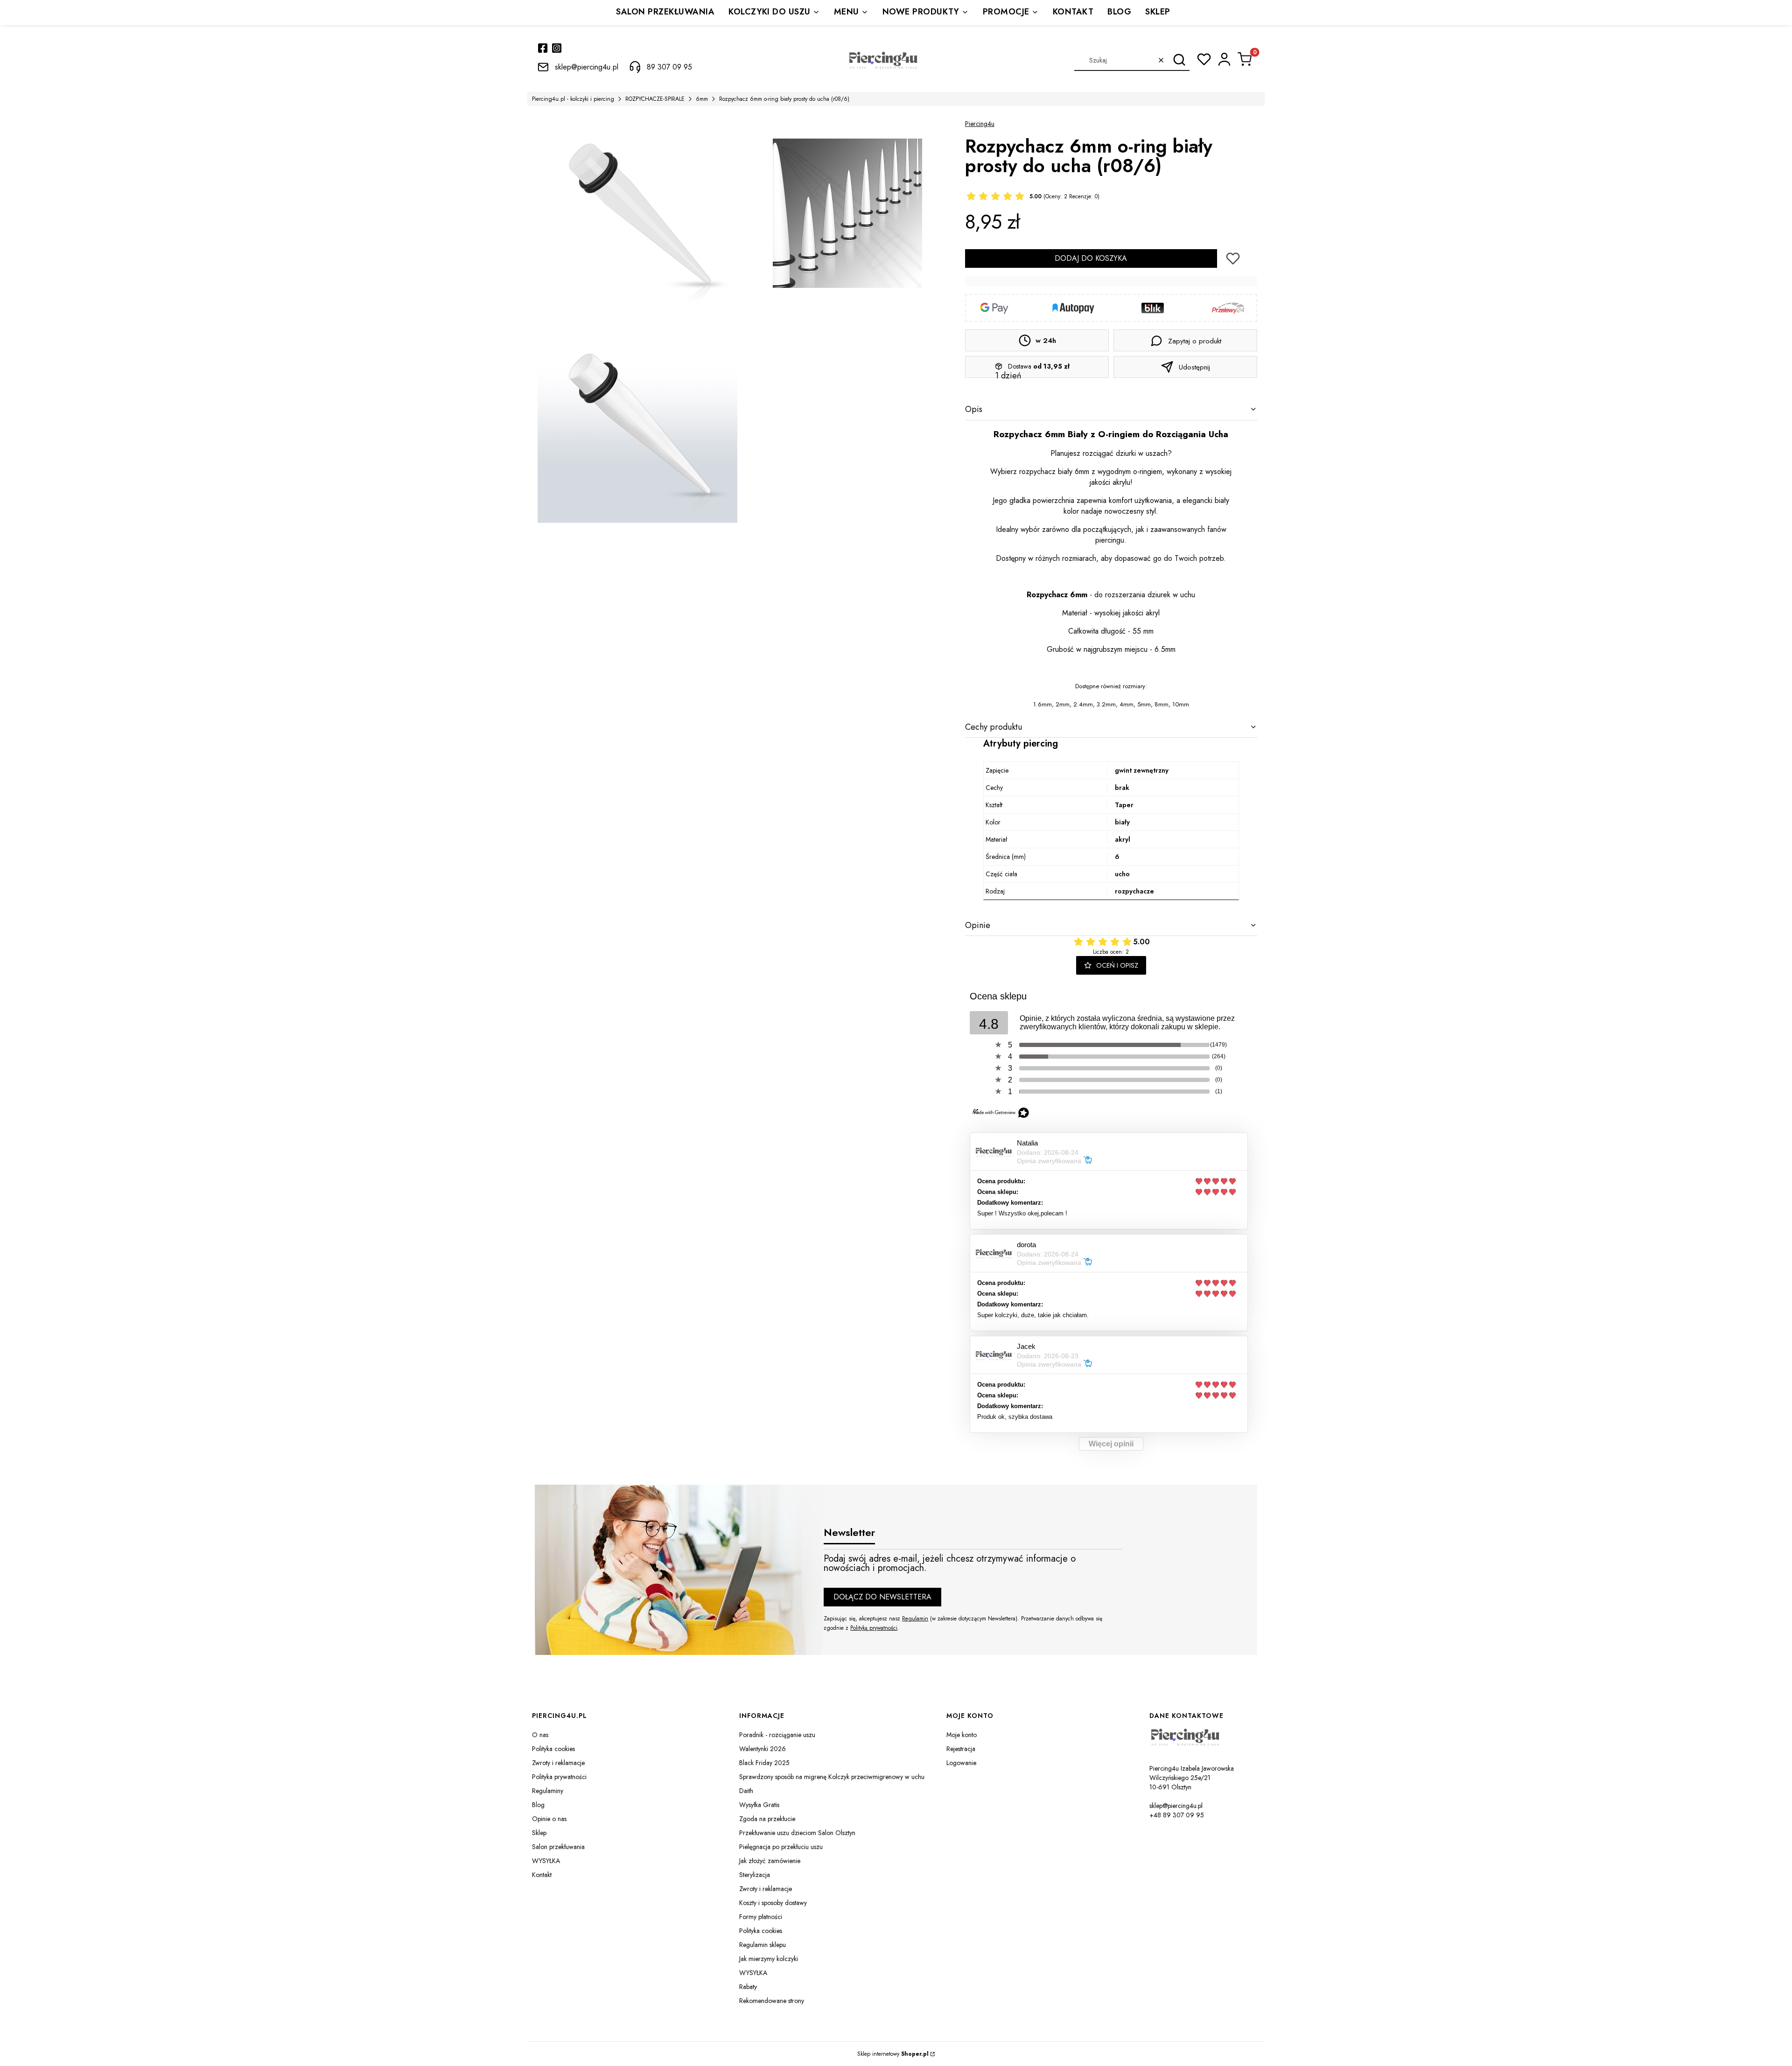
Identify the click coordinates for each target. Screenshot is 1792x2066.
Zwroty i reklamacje (558, 1763)
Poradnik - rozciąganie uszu (777, 1735)
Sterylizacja (755, 1875)
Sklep (539, 1833)
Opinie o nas (549, 1819)
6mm (702, 99)
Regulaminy (548, 1791)
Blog (538, 1805)
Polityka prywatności (559, 1777)
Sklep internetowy (893, 2054)
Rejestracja (961, 1749)
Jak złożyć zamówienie (770, 1861)
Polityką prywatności (874, 1628)
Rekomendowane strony (772, 2001)
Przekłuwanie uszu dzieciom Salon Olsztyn (797, 1833)
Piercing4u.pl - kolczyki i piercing (573, 99)
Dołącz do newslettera (882, 1597)
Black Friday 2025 (764, 1763)
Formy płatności (761, 1917)
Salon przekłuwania (558, 1847)
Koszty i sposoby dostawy (773, 1903)
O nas (540, 1735)
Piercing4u (980, 124)
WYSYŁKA (546, 1861)
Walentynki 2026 (763, 1749)
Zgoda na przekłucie (767, 1819)
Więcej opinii (1111, 1444)
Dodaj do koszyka (1091, 258)
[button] (1179, 60)
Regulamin (915, 1619)
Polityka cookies (553, 1749)
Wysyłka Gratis (759, 1805)
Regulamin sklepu (763, 1945)
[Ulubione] (1204, 59)
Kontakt (542, 1875)
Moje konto (962, 1735)
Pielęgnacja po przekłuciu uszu (781, 1847)
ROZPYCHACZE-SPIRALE (655, 99)
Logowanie (961, 1763)
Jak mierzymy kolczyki (769, 1959)
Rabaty (748, 1987)
